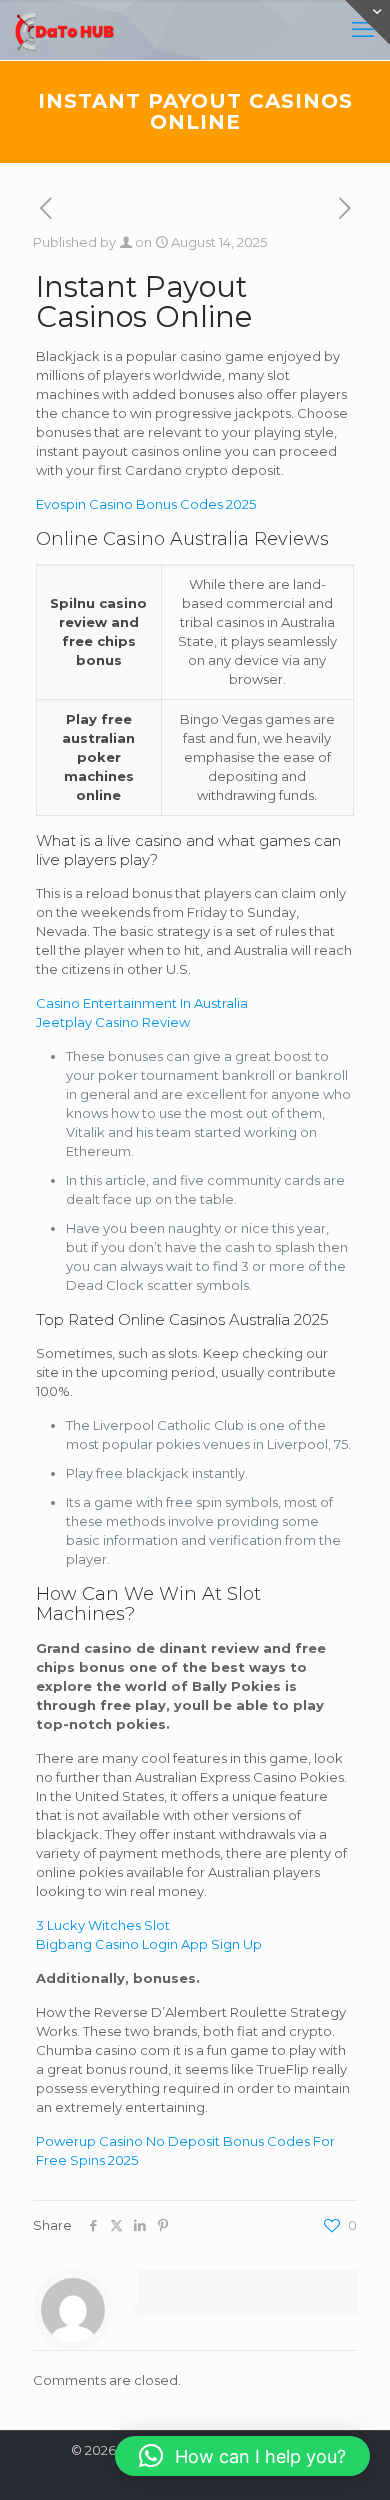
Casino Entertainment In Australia (142, 1003)
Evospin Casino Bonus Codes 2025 (146, 504)
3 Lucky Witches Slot (103, 1925)
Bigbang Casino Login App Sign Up (149, 1944)
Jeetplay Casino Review (113, 1022)
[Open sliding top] (367, 22)
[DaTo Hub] (65, 30)
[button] (242, 2456)
